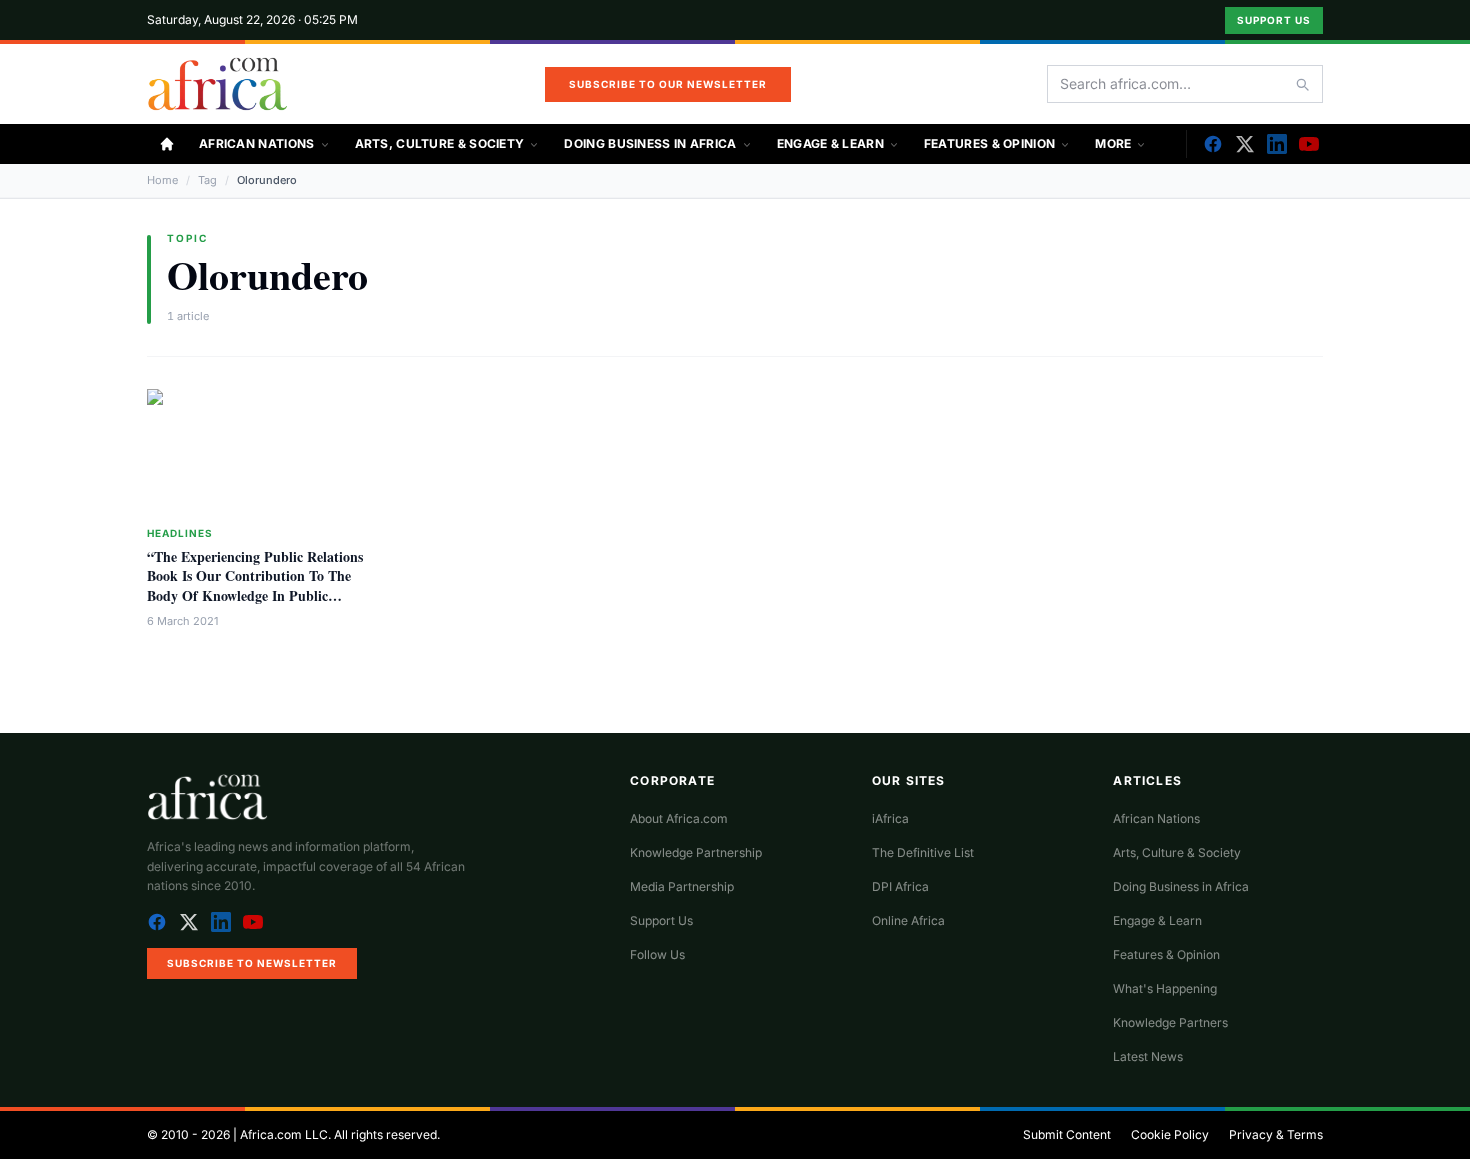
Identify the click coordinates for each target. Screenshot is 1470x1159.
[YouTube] (1309, 144)
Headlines (180, 533)
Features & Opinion (989, 143)
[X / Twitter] (189, 922)
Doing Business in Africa (650, 143)
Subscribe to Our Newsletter (668, 84)
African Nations (257, 143)
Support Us (1274, 20)
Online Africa (908, 920)
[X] (1245, 144)
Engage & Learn (830, 143)
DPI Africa (900, 886)
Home (162, 180)
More (1113, 143)
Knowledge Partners (1170, 1022)
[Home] (167, 144)
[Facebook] (1213, 144)
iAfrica (890, 818)
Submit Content (1067, 1134)
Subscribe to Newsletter (252, 963)
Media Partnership (682, 886)
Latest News (1148, 1056)
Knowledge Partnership (696, 852)
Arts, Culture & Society (440, 143)
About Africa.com (679, 818)
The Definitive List (923, 852)
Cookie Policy (1170, 1134)
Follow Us (657, 954)
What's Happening (1165, 988)
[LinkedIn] (1277, 144)
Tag (207, 180)
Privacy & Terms (1276, 1134)
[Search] (1302, 84)
